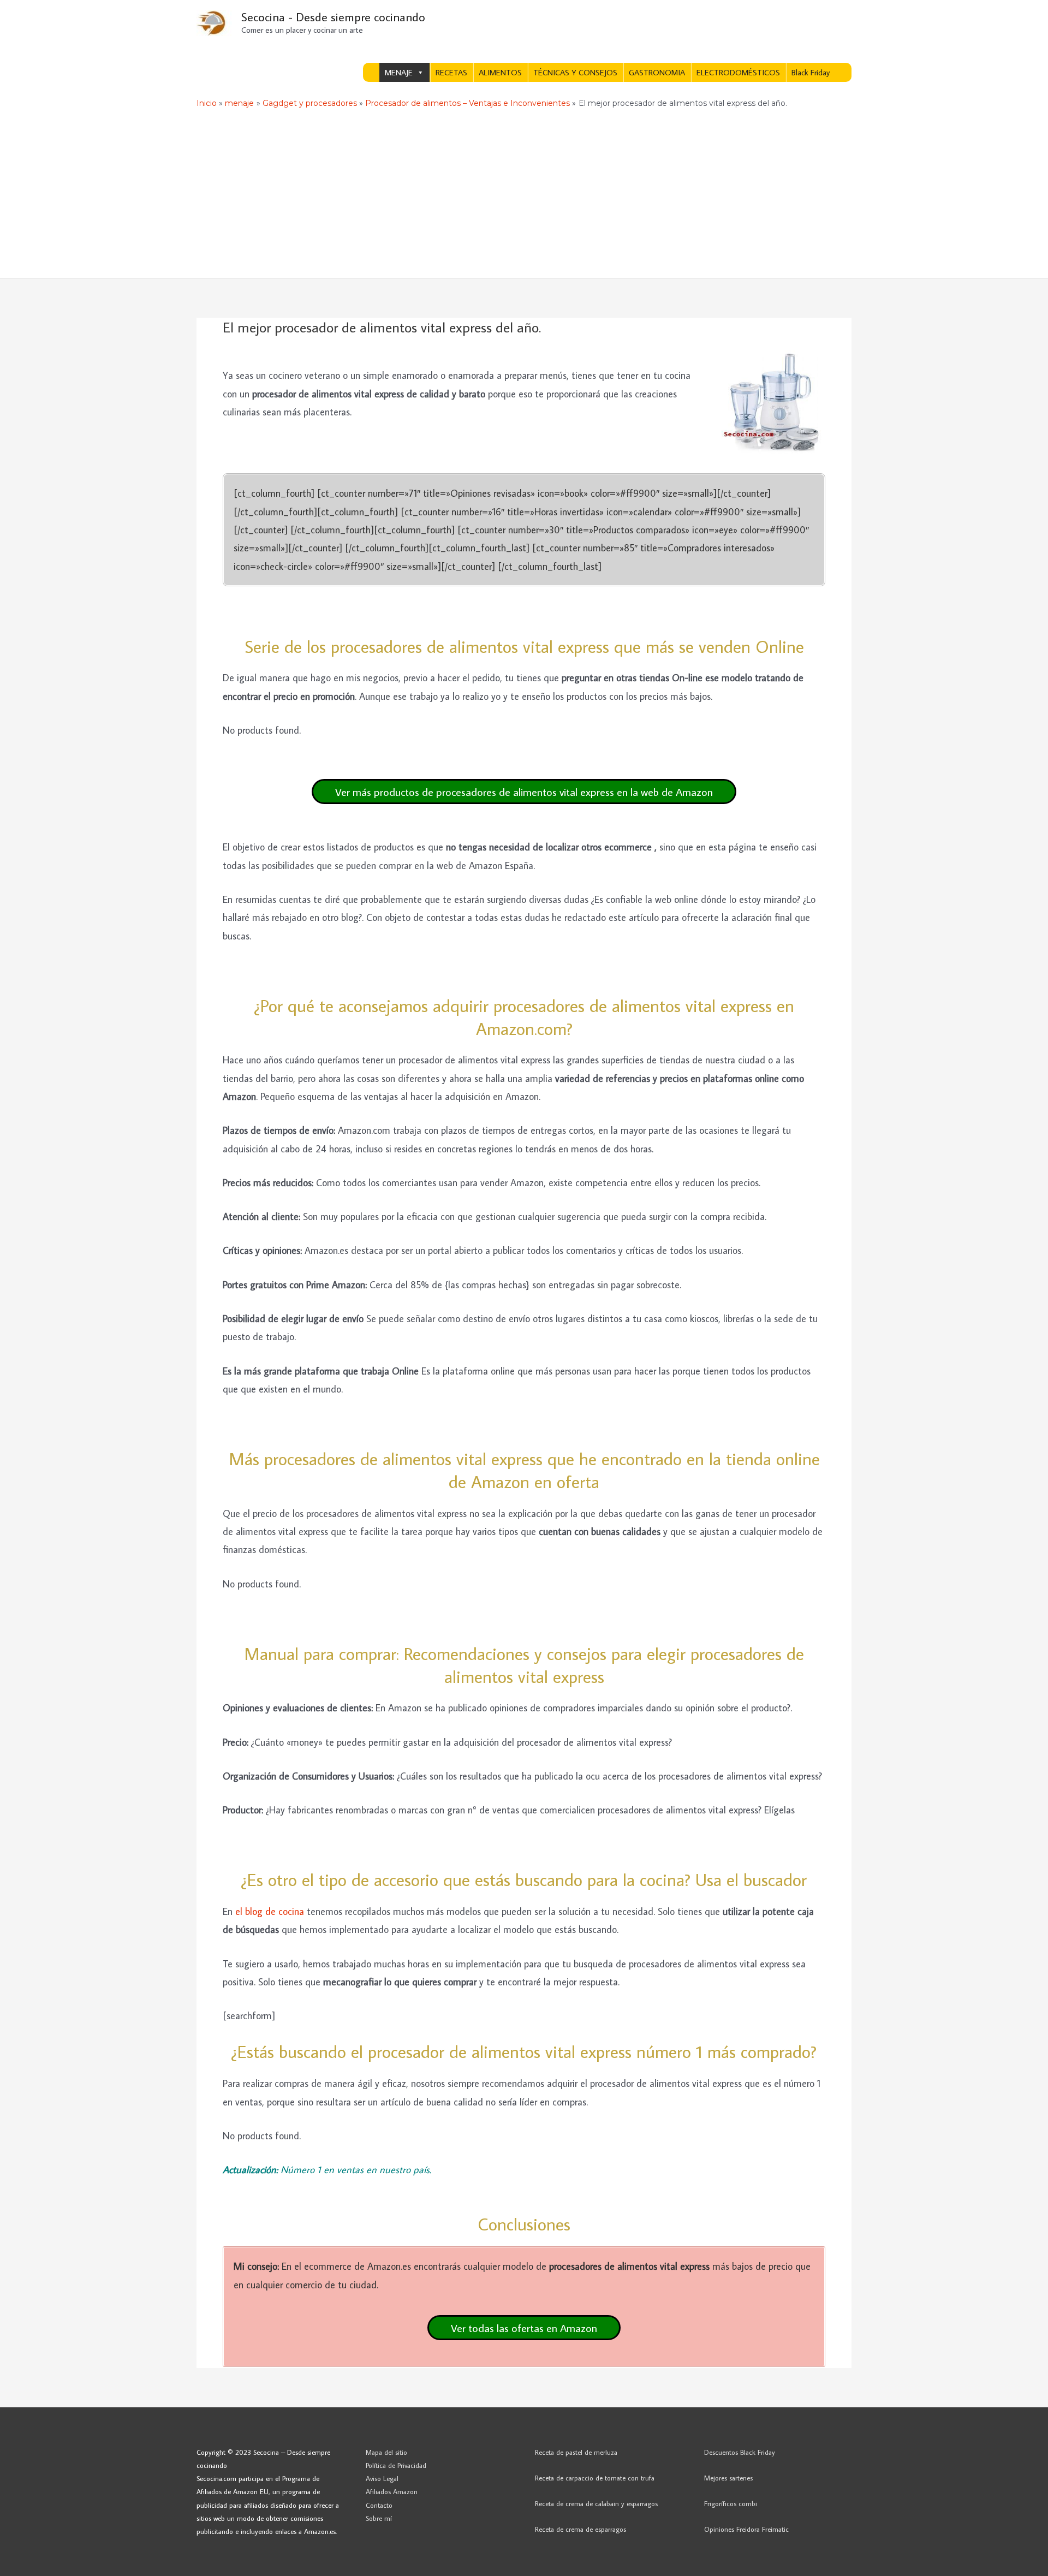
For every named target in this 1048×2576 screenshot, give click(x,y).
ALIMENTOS (500, 72)
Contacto (379, 2505)
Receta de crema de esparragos (580, 2529)
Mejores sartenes (728, 2478)
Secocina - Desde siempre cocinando (333, 17)
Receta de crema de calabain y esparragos (596, 2503)
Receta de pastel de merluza (576, 2452)
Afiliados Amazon (392, 2491)
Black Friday (811, 72)
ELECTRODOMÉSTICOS (738, 72)
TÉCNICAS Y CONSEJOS (575, 72)
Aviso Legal (382, 2478)
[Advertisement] (524, 196)
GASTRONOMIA (657, 72)
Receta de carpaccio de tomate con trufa (595, 2478)
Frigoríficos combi (731, 2503)
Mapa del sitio (386, 2452)
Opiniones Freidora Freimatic (746, 2529)
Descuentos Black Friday (740, 2452)
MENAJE (399, 72)
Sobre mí (379, 2518)
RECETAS (451, 72)
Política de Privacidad (396, 2465)
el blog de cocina (270, 1911)
